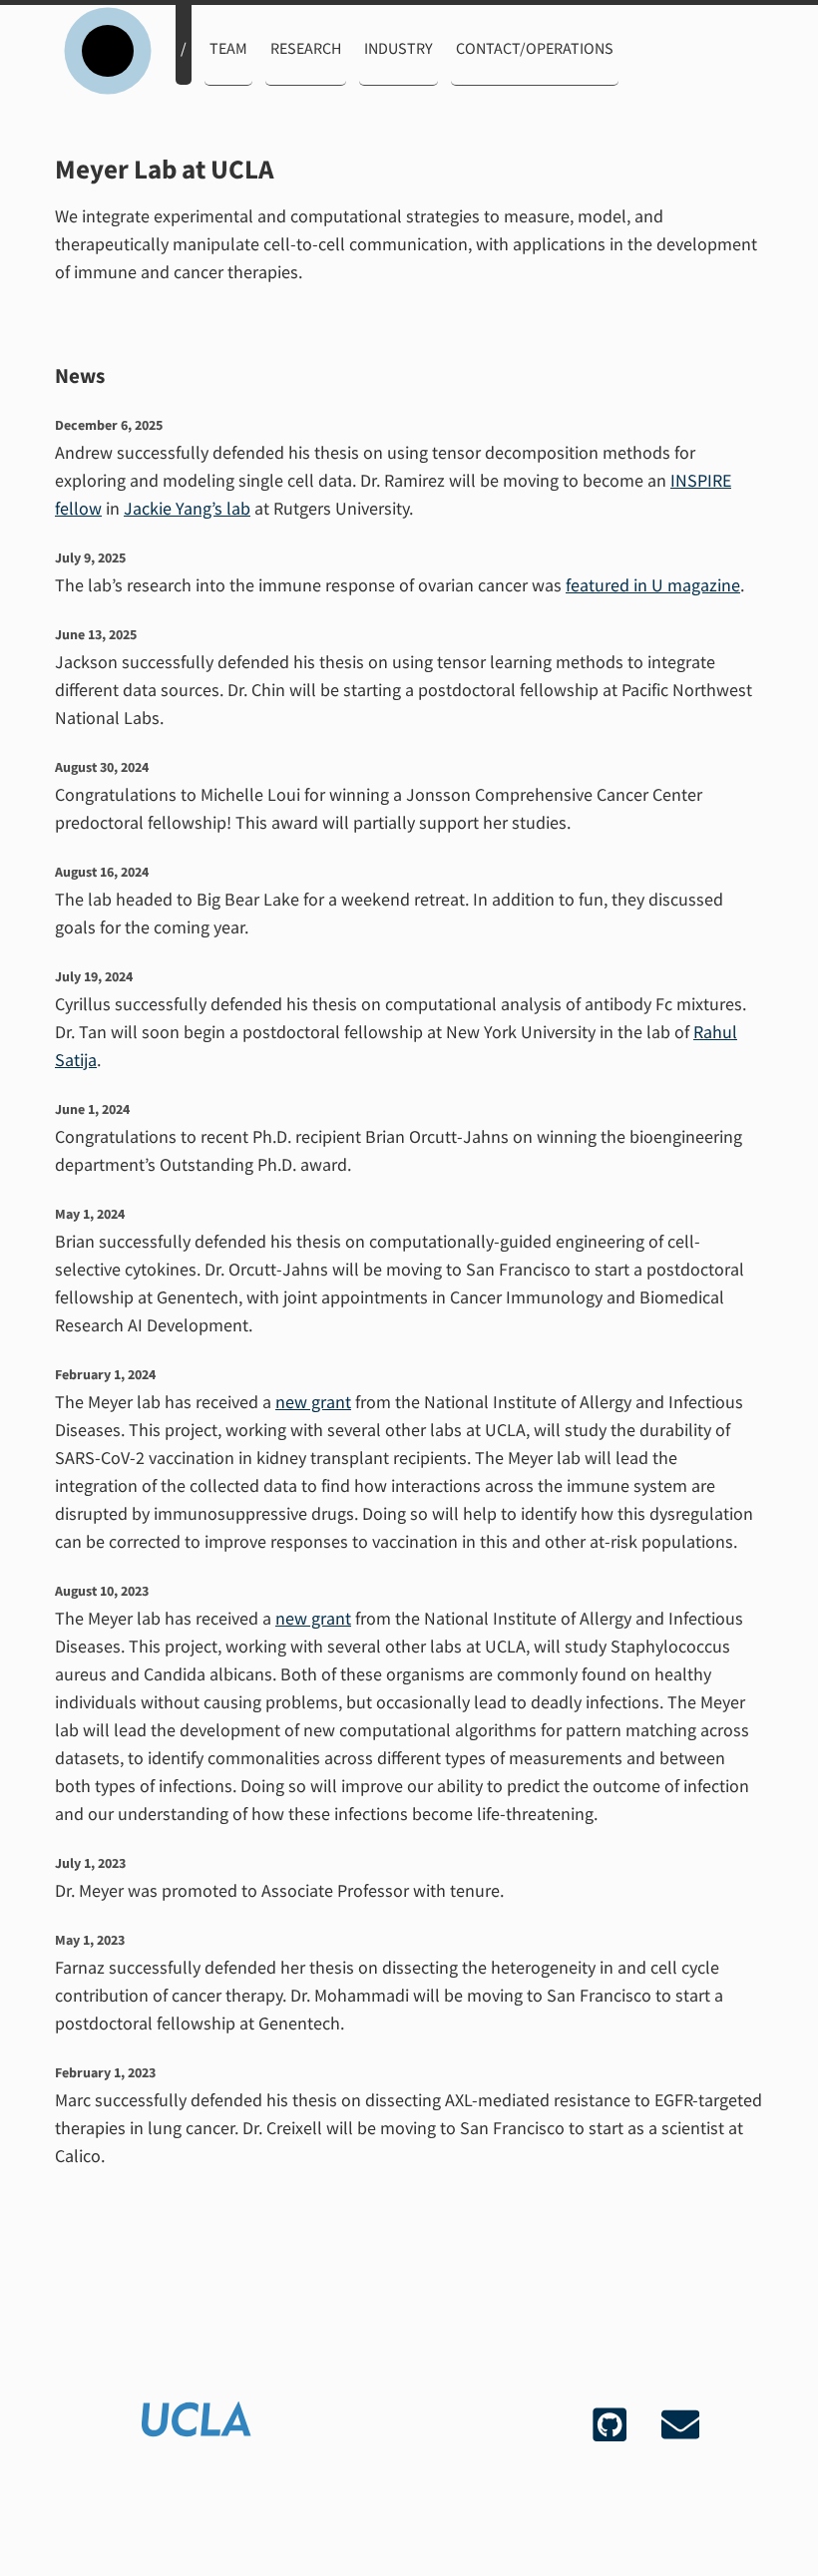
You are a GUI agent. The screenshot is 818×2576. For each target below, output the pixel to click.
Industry (399, 48)
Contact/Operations (535, 48)
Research (306, 48)
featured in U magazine (653, 585)
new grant (313, 1402)
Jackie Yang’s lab (187, 508)
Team (228, 48)
